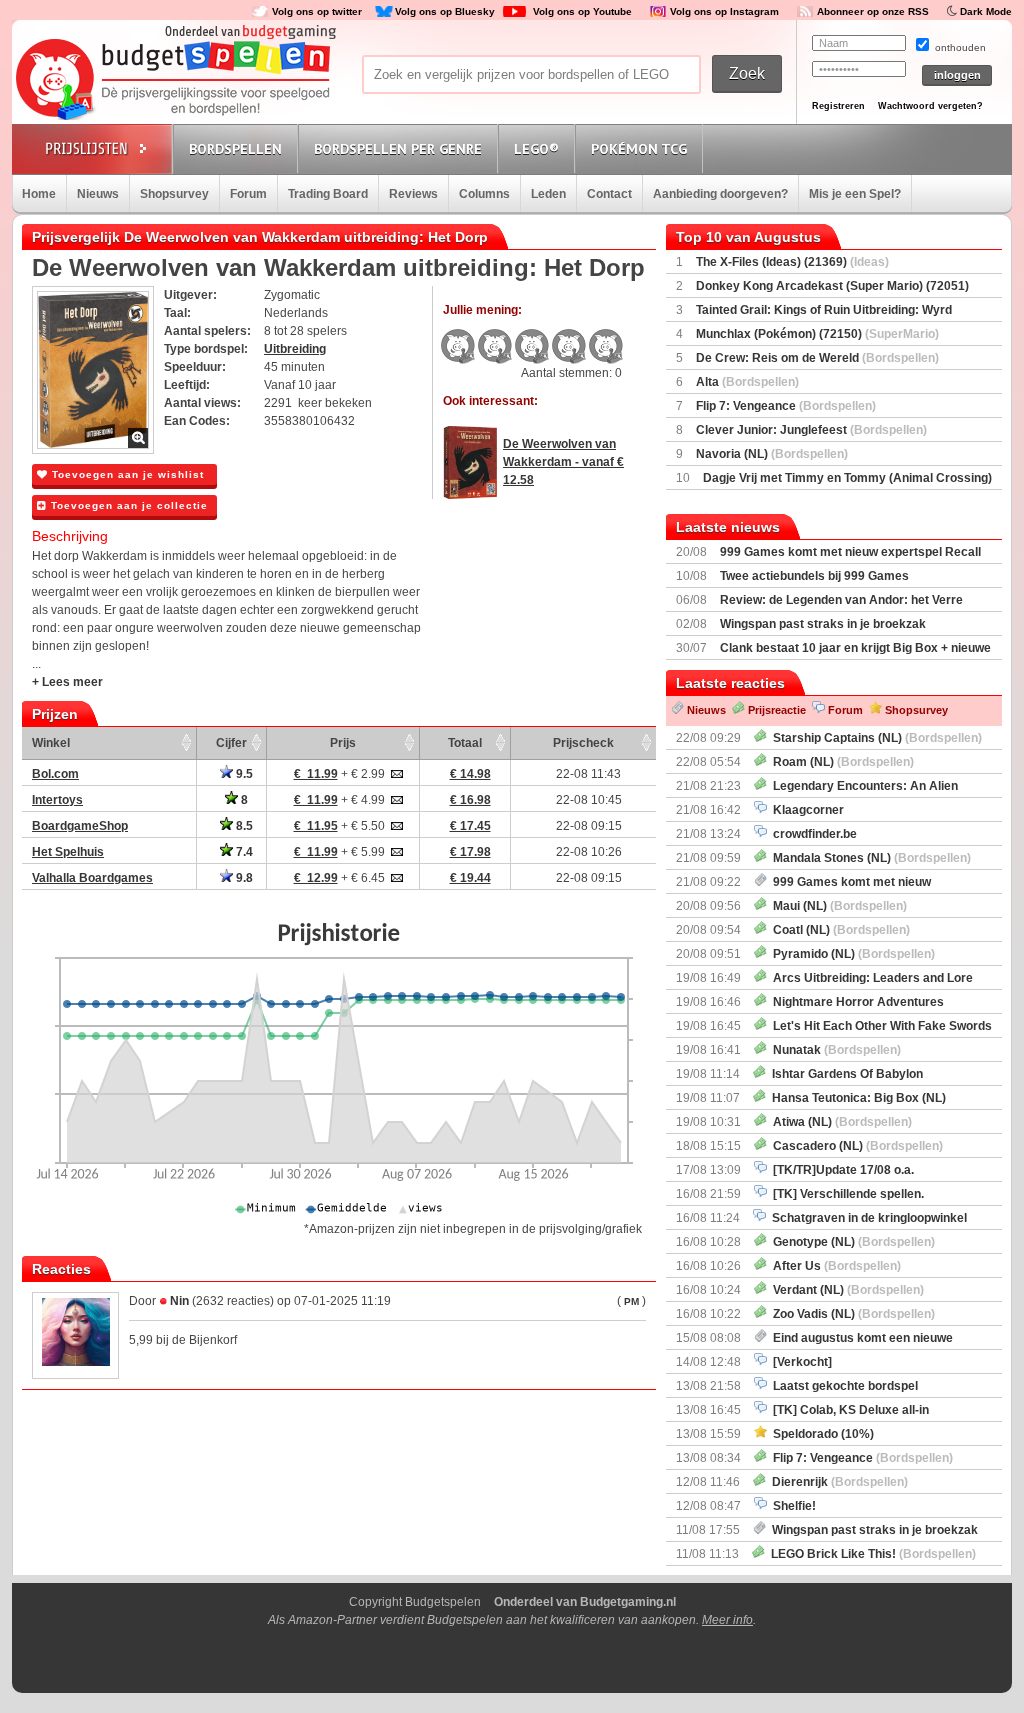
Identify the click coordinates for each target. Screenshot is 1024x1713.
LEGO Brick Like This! (870, 1554)
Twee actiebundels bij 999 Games (814, 576)
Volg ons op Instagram (724, 11)
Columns (484, 194)
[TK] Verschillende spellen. (845, 1194)
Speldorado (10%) (820, 1434)
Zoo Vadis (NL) (851, 1314)
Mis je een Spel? (855, 194)
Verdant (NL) (845, 1290)
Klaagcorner (805, 810)
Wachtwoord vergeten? (930, 106)
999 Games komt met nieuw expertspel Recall (850, 552)
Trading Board (328, 194)
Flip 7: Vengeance (786, 406)
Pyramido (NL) (851, 954)
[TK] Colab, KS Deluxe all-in (848, 1410)
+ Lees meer (67, 682)
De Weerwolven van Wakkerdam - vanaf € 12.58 (563, 462)
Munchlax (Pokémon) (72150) (817, 334)
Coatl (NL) (838, 930)
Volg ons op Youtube (582, 11)
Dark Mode (986, 11)
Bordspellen (235, 149)
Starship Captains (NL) (874, 738)
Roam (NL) (840, 762)
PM (631, 1301)
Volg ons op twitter (317, 11)
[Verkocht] (799, 1362)
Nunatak (834, 1050)
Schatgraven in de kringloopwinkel (866, 1218)
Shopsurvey (174, 194)
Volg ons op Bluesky (445, 11)
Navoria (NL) (772, 454)
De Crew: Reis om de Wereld (817, 358)
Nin (179, 1301)
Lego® (536, 149)
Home (39, 194)
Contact (609, 194)
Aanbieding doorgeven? (720, 194)
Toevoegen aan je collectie (127, 505)
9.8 (243, 878)
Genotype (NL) (851, 1242)
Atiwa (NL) (839, 1122)
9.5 (243, 774)
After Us (834, 1266)
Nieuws (98, 194)
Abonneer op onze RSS (873, 11)
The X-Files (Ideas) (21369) (792, 262)
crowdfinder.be (812, 834)
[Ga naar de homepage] (174, 81)
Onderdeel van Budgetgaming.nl (585, 1602)
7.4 (243, 852)
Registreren (838, 106)
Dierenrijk (837, 1482)
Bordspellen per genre (398, 149)
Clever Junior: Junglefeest (811, 430)
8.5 (243, 826)
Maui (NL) (837, 906)
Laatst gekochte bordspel (842, 1386)
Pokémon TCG (639, 149)
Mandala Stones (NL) (869, 858)
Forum (248, 194)
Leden (548, 194)
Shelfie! (791, 1506)
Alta (747, 382)
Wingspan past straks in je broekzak (823, 624)
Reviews (413, 194)
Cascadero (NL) (855, 1146)
